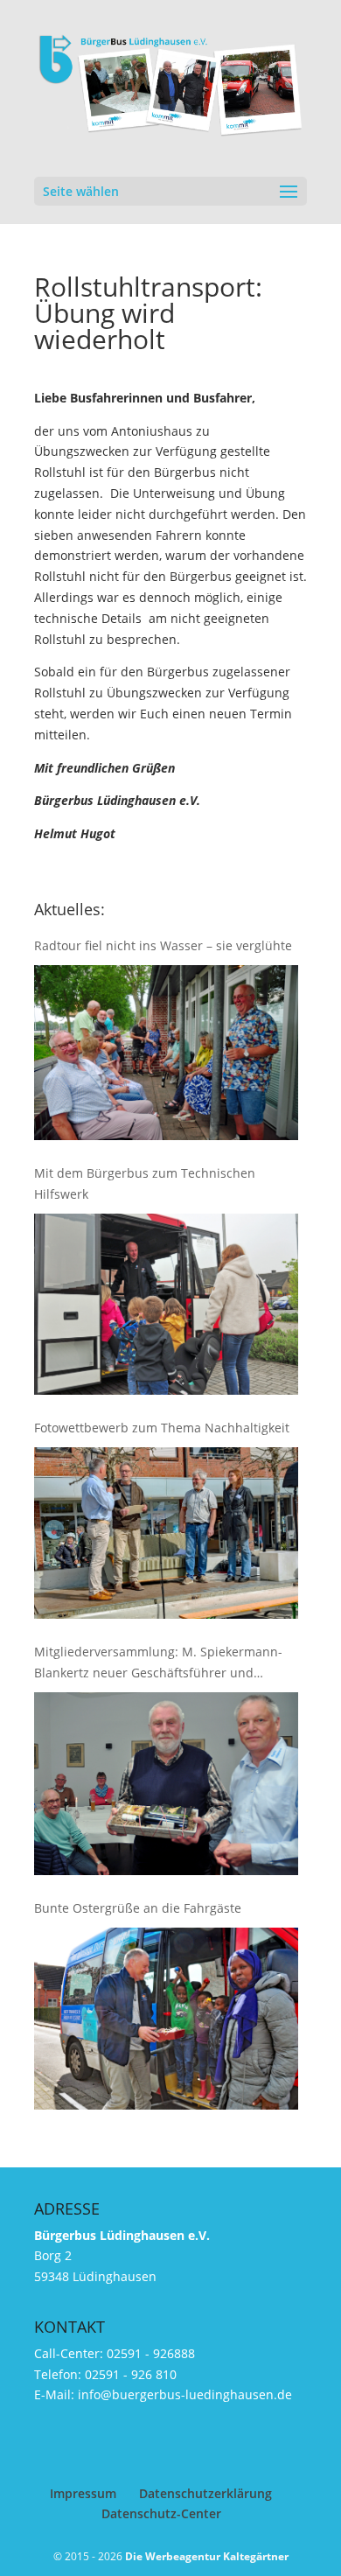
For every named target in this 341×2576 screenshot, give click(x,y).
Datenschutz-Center (161, 2513)
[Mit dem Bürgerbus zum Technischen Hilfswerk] (166, 1304)
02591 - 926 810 (131, 2374)
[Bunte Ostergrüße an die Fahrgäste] (166, 2019)
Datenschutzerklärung (205, 2493)
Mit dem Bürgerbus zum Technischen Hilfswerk (145, 1183)
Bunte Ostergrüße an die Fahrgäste (138, 1908)
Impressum (83, 2493)
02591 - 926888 (151, 2353)
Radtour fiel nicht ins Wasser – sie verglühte (163, 945)
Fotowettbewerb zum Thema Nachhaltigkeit (162, 1428)
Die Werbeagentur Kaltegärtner (207, 2556)
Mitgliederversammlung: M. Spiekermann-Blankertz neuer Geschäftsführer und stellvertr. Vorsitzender (158, 1663)
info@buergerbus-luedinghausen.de (185, 2394)
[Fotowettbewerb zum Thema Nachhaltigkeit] (166, 1533)
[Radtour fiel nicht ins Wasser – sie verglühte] (166, 1053)
